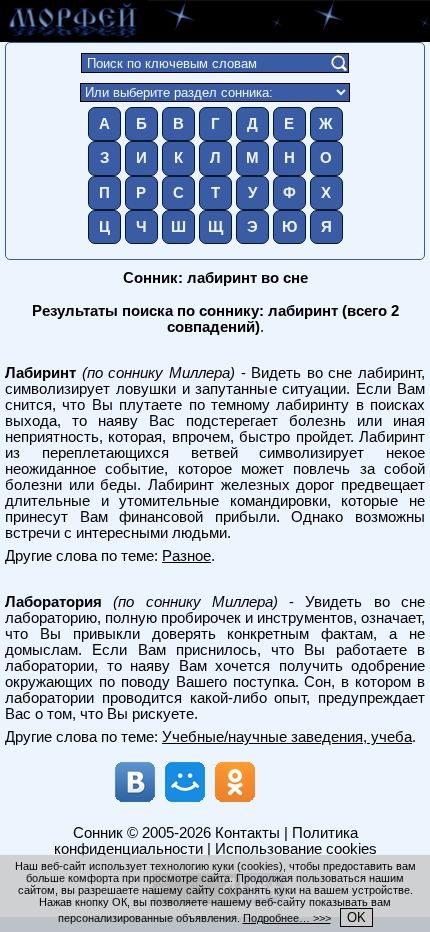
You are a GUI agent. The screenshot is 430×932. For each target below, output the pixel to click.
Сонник (98, 833)
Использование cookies (296, 849)
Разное (186, 556)
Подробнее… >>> (287, 918)
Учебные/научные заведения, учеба (287, 737)
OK (356, 917)
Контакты (247, 833)
